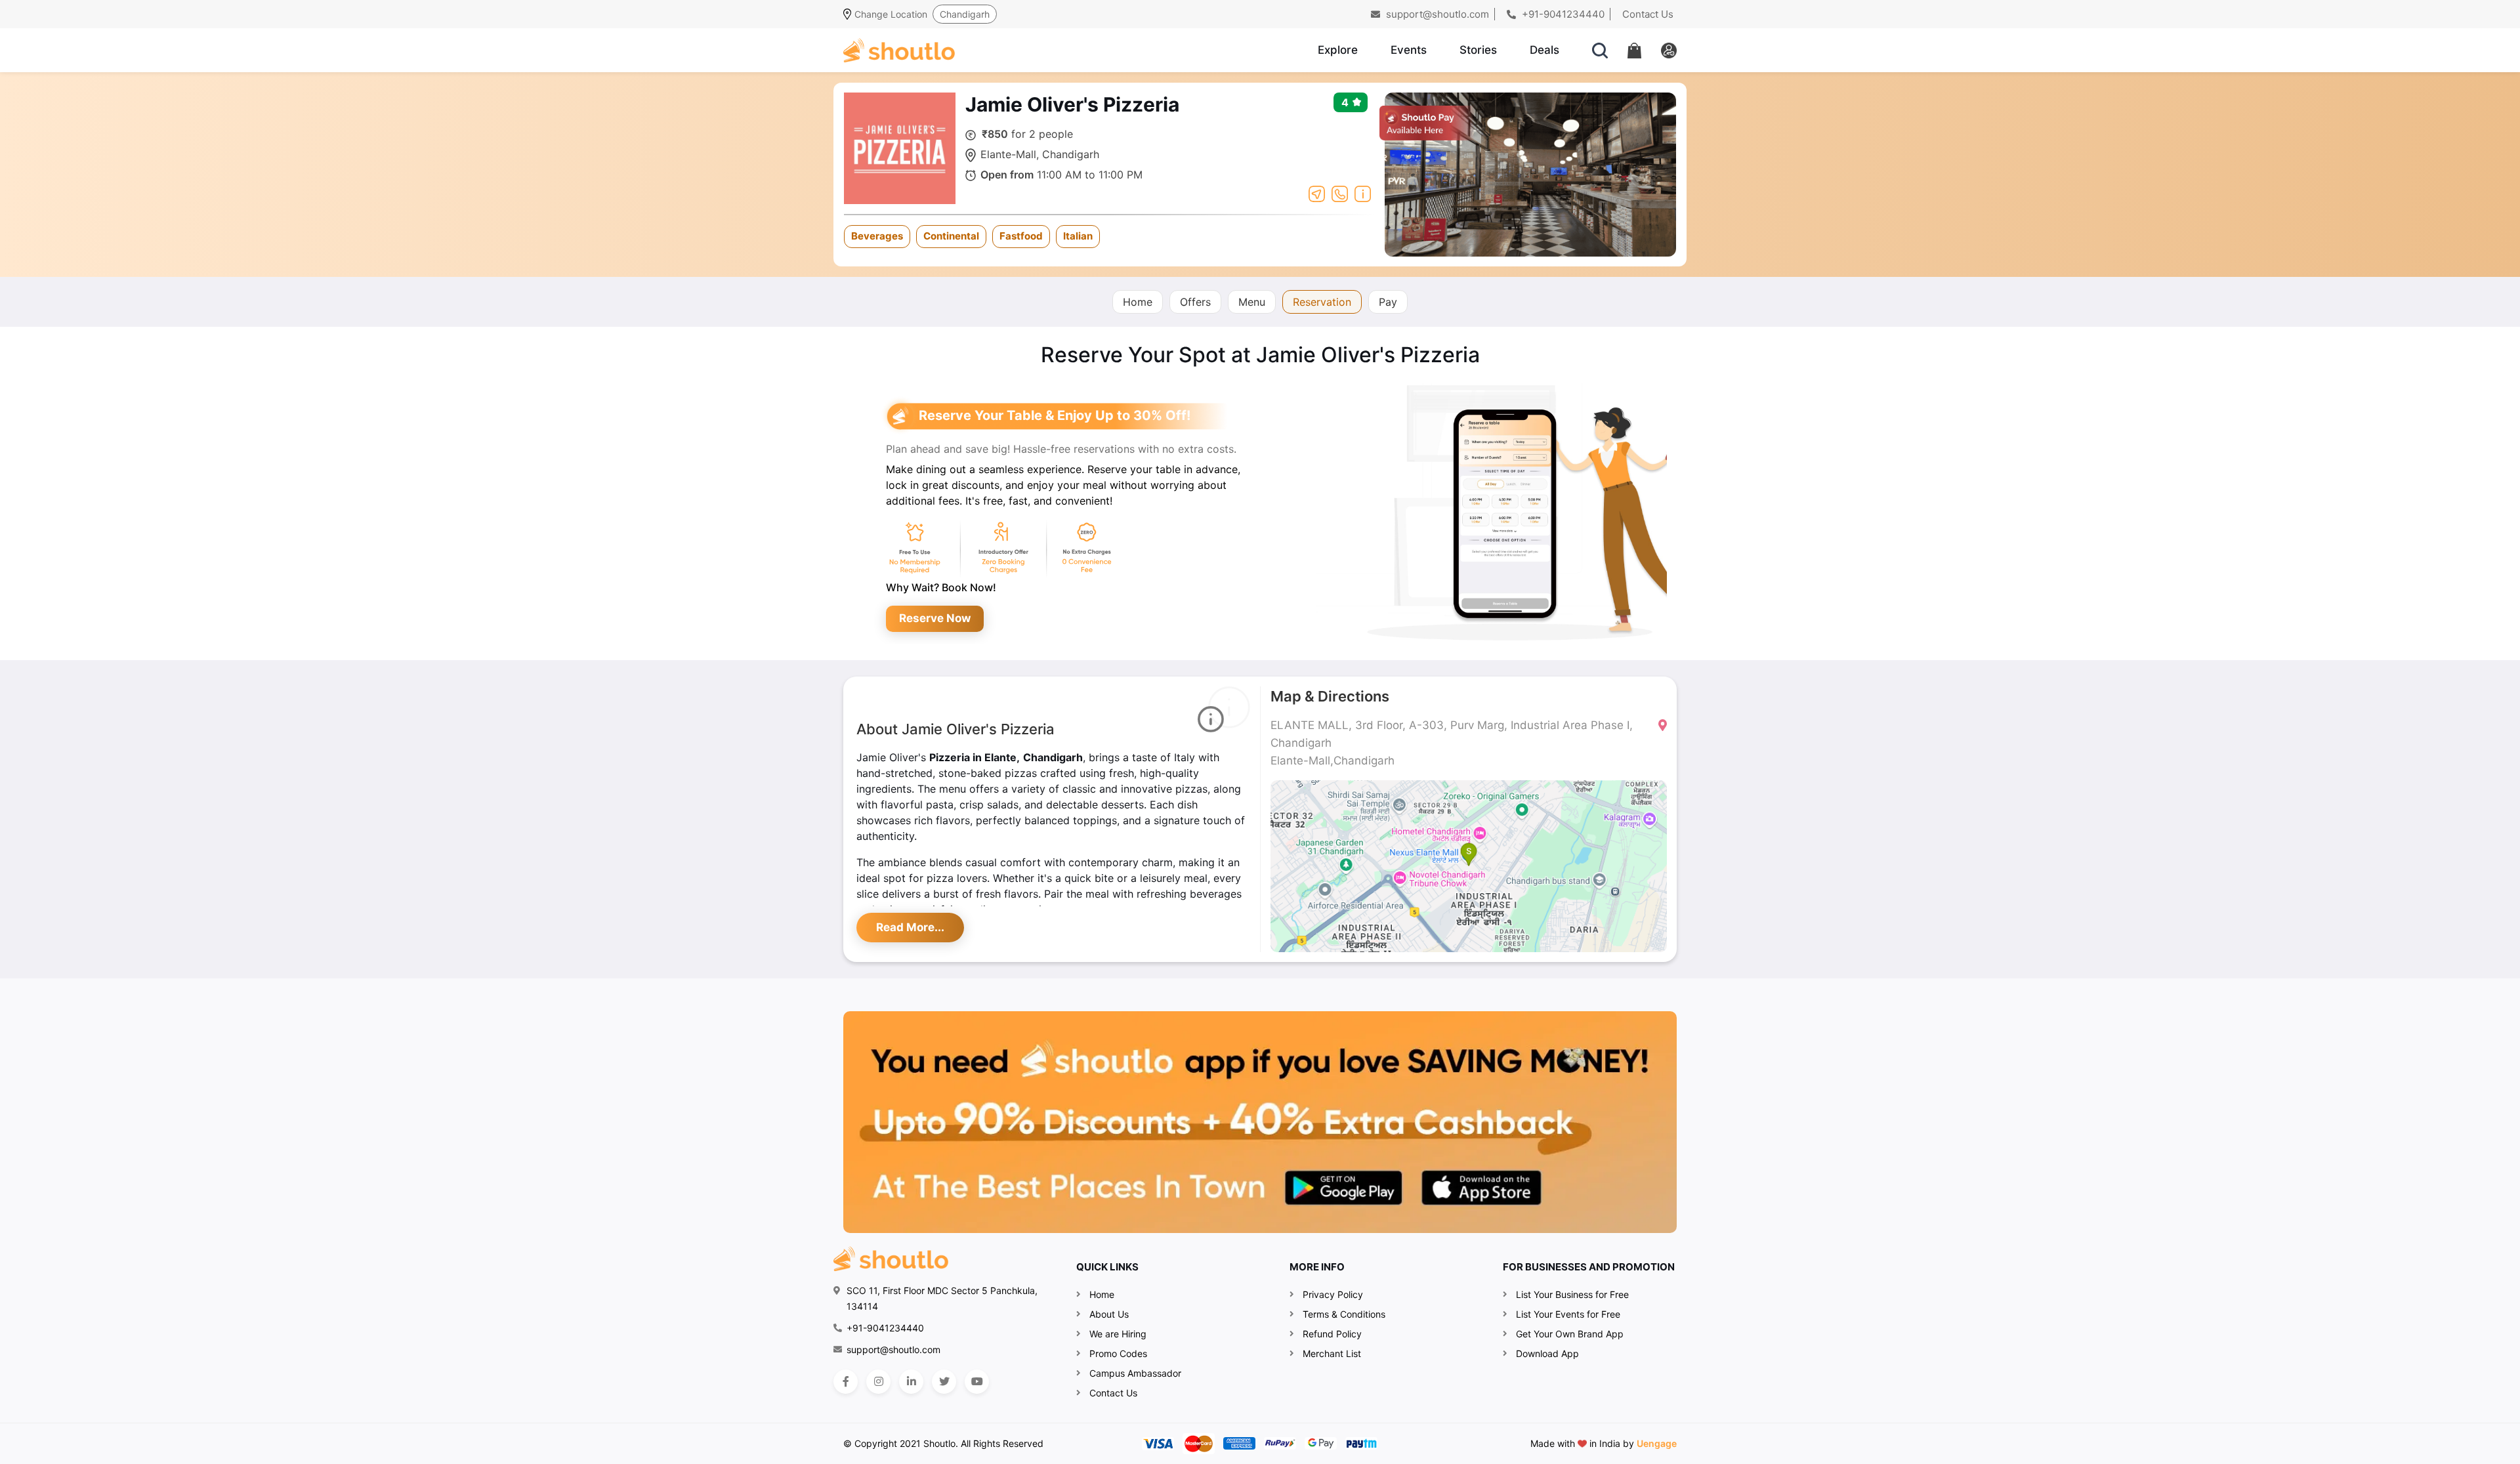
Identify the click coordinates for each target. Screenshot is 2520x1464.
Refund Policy (1332, 1334)
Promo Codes (1118, 1353)
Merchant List (1332, 1353)
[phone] (1340, 193)
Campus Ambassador (1135, 1373)
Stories (1478, 50)
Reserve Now (935, 618)
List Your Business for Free (1572, 1294)
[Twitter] (944, 1382)
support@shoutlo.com (1436, 14)
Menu (1252, 302)
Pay (1388, 302)
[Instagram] (878, 1382)
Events (1409, 50)
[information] (1363, 193)
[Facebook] (846, 1382)
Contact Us (1648, 14)
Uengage (1657, 1443)
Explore (1338, 50)
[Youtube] (977, 1382)
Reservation (1322, 302)
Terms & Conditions (1344, 1314)
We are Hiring (1118, 1334)
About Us (1109, 1314)
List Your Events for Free (1568, 1314)
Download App (1547, 1353)
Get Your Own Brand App (1570, 1334)
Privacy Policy (1333, 1294)
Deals (1544, 50)
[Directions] (1317, 193)
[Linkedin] (911, 1382)
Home (1138, 302)
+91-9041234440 (1562, 14)
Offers (1195, 302)
